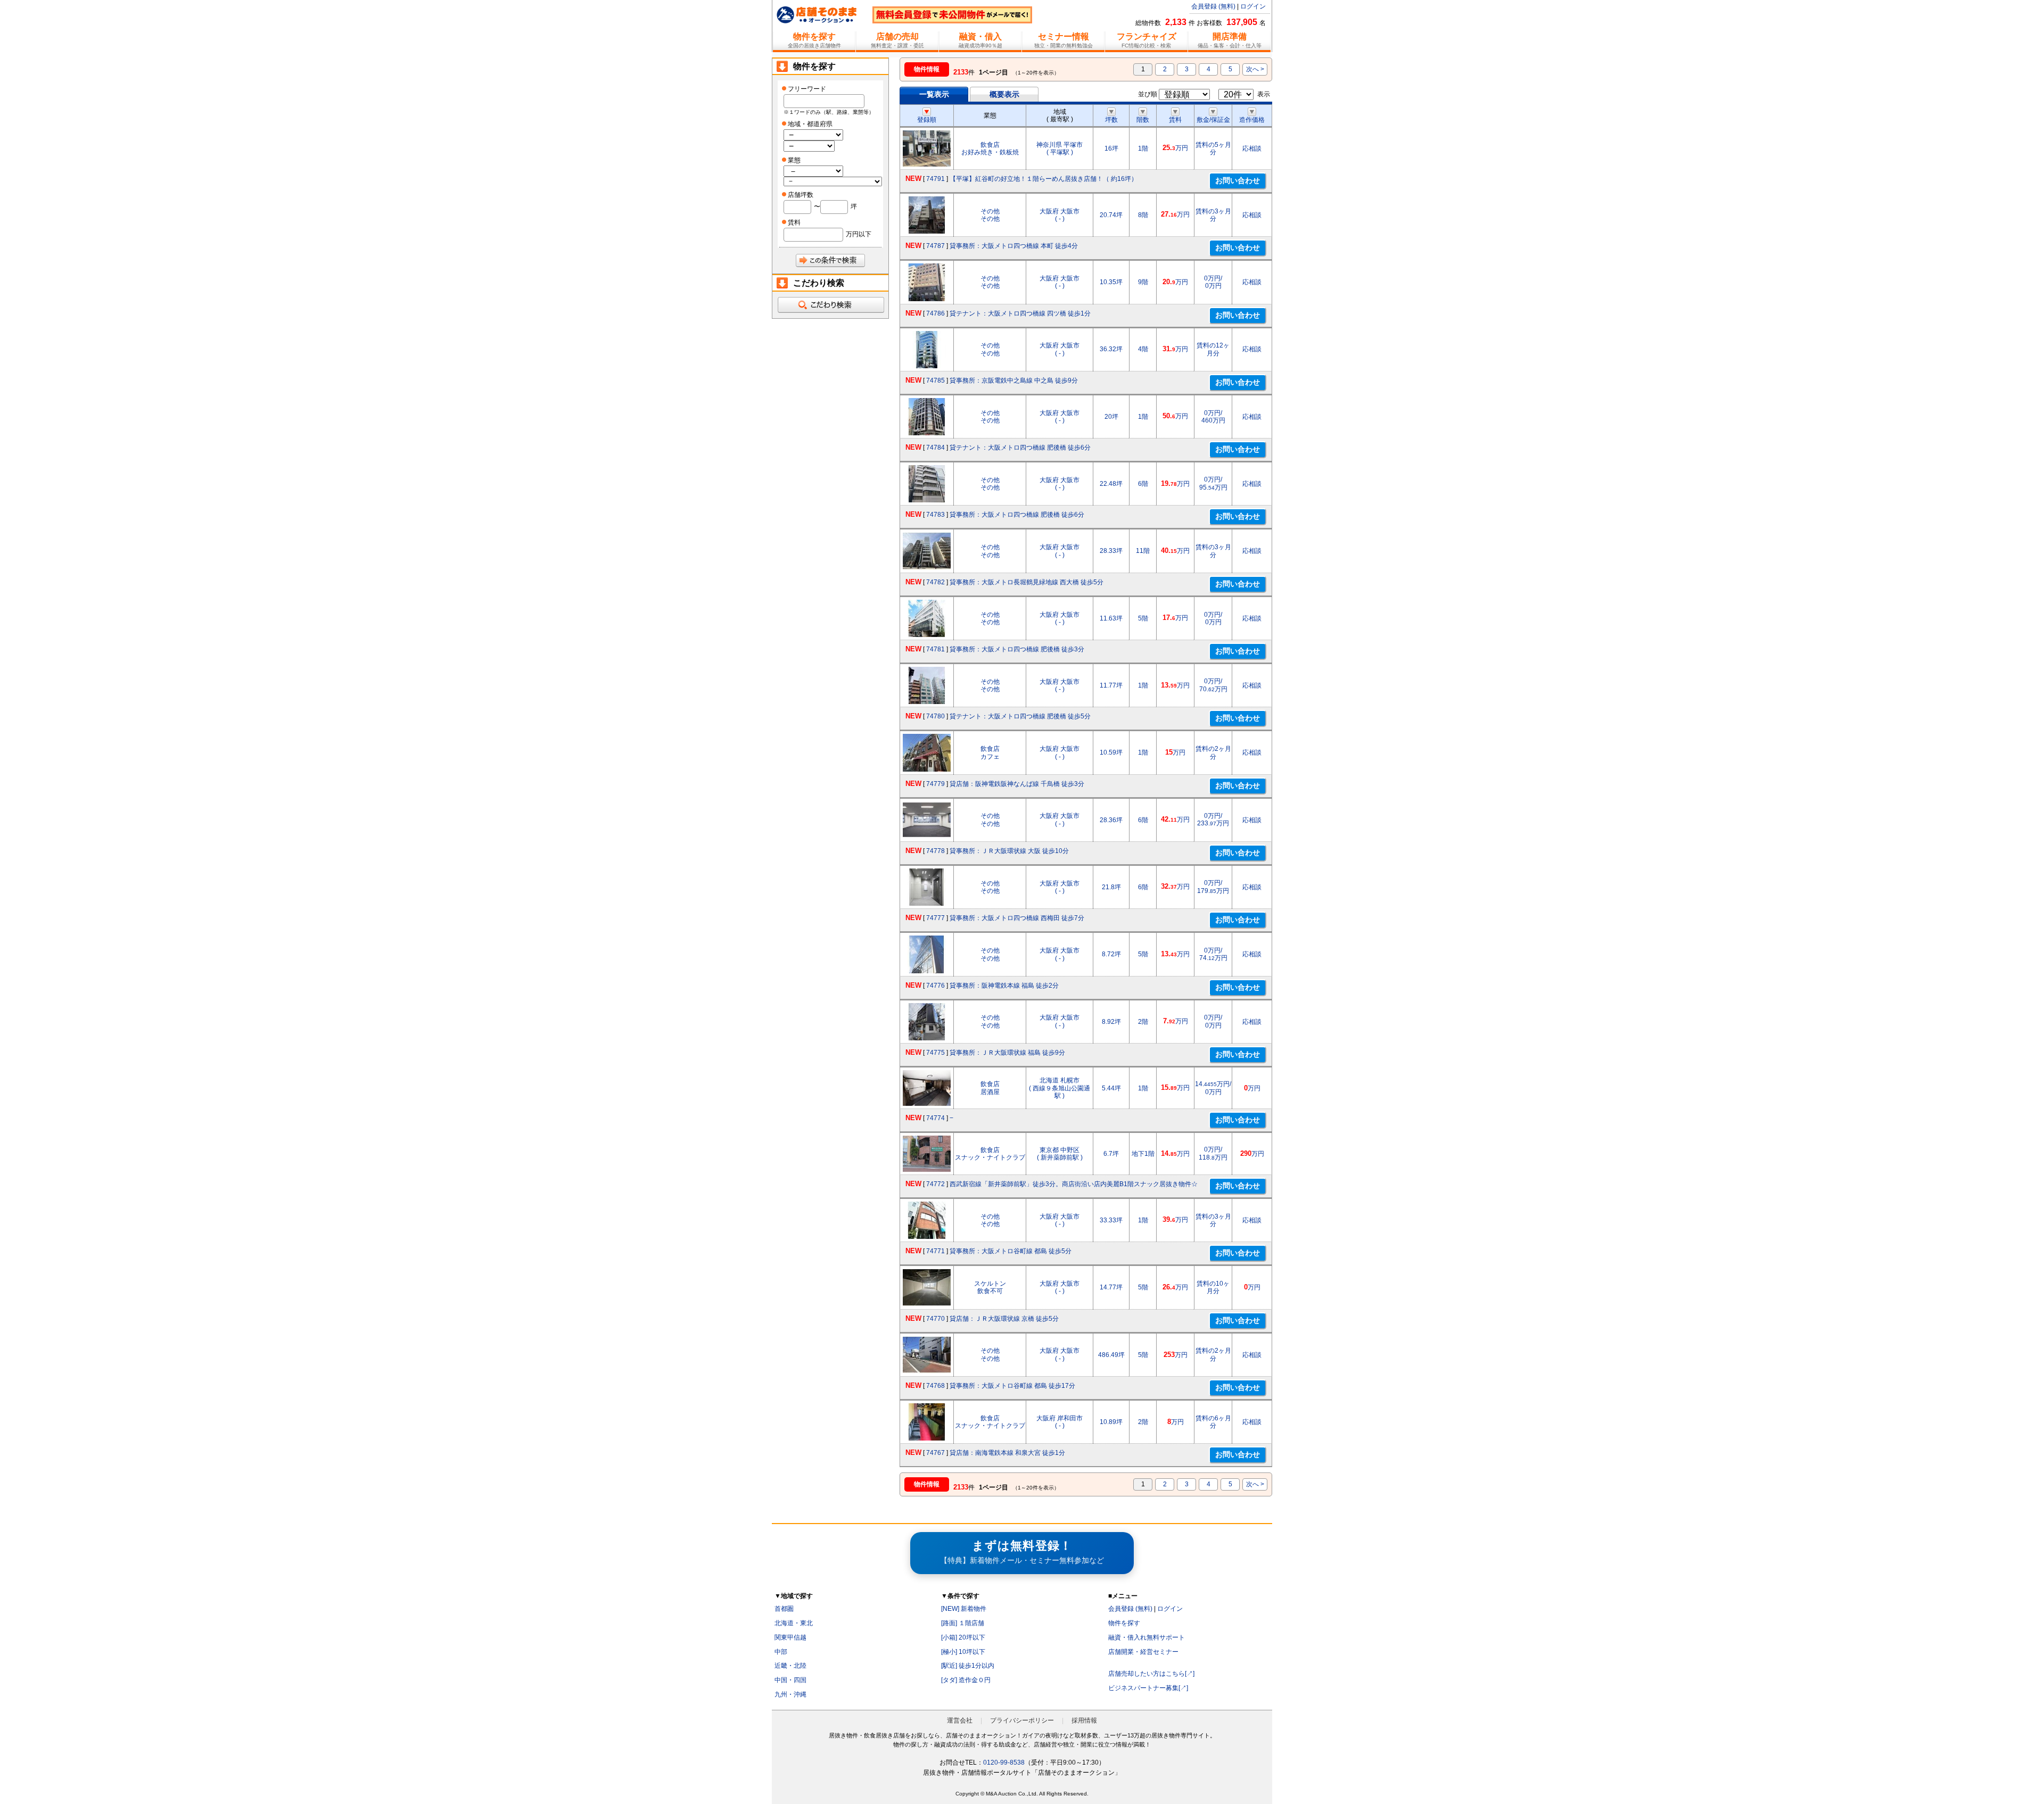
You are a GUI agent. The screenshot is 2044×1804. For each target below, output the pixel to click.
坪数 (1111, 120)
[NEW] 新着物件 (964, 1609)
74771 (936, 1251)
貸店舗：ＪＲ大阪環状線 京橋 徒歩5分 (1004, 1319)
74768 (936, 1386)
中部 (781, 1652)
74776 (936, 986)
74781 (936, 649)
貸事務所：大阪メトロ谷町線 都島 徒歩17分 (1012, 1386)
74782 (936, 582)
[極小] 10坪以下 (963, 1652)
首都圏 (784, 1609)
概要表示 (1004, 94)
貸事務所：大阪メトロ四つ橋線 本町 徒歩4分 (1014, 246)
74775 (936, 1053)
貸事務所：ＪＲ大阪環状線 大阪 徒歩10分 (1009, 851)
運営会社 (960, 1720)
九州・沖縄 (790, 1694)
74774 (936, 1118)
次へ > (1255, 69)
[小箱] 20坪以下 (963, 1637)
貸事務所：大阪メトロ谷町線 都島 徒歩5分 (1011, 1251)
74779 (936, 784)
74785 (936, 380)
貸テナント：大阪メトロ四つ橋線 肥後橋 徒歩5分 (1020, 716)
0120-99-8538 (1004, 1762)
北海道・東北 (794, 1623)
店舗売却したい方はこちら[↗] (1151, 1674)
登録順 (927, 120)
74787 (936, 246)
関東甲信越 (790, 1637)
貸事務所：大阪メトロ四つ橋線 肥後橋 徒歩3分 (1017, 649)
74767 (936, 1453)
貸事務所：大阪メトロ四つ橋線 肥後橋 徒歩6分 (1017, 515)
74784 (936, 448)
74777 (936, 918)
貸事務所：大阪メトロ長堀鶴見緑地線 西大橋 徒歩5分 (1027, 582)
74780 (936, 716)
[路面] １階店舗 (963, 1623)
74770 (936, 1319)
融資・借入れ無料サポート (1147, 1637)
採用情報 (1084, 1720)
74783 (936, 515)
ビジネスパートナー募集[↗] (1148, 1688)
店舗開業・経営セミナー (1143, 1652)
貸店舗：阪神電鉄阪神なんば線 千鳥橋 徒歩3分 (1017, 784)
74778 (936, 851)
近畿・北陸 (790, 1666)
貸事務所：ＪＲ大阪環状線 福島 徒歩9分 (1007, 1053)
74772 (936, 1184)
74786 (936, 313)
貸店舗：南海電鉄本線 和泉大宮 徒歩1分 (1007, 1453)
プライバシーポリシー (1022, 1720)
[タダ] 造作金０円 (966, 1680)
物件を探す (1124, 1623)
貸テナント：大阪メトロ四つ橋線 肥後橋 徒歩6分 (1020, 448)
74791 (936, 179)
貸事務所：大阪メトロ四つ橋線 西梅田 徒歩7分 (1017, 918)
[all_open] (830, 305)
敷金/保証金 (1213, 120)
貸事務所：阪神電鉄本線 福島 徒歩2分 (1004, 986)
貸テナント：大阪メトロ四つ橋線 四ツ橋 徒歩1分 (1020, 313)
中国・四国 (790, 1680)
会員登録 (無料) (1213, 6)
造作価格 (1252, 120)
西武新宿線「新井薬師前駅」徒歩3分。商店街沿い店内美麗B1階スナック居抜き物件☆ (1074, 1184)
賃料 (1175, 120)
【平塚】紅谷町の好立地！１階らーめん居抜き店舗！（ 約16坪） (1044, 179)
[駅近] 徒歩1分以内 (968, 1666)
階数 (1143, 120)
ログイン (1253, 6)
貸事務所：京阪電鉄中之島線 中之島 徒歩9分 (1014, 380)
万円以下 (859, 234)
